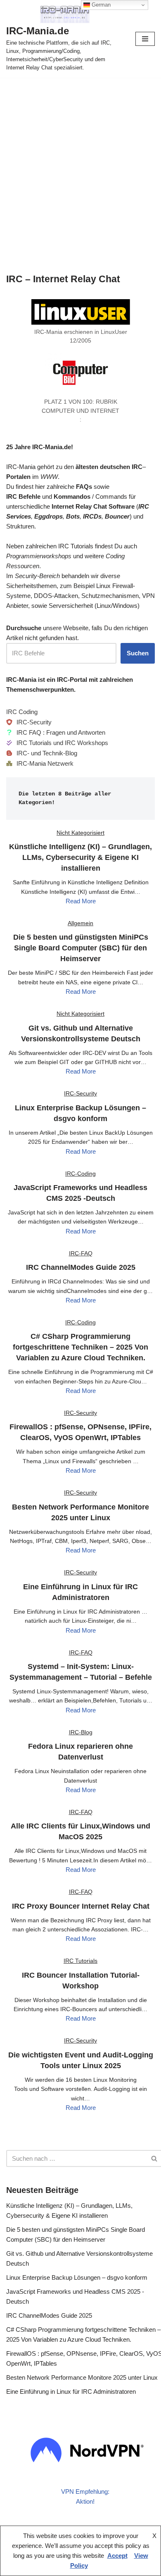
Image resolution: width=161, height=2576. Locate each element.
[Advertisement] (80, 162)
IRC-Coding (80, 1174)
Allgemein (80, 923)
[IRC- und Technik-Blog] (42, 753)
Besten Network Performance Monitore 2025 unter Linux (82, 2377)
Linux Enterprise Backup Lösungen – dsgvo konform (77, 2277)
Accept (117, 2556)
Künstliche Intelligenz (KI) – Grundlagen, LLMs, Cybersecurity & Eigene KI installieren (80, 857)
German (100, 5)
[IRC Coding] (22, 712)
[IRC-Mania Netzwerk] (40, 764)
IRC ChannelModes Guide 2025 (81, 1267)
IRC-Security (80, 1093)
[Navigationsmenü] (145, 39)
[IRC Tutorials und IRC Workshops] (57, 743)
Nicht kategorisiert (80, 833)
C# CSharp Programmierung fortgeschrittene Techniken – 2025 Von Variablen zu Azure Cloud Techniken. (80, 1347)
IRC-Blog (81, 1732)
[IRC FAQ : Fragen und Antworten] (56, 733)
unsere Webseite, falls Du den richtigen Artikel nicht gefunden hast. (77, 633)
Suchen (138, 653)
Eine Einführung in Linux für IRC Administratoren (71, 2391)
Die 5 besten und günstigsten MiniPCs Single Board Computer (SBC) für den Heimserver (81, 948)
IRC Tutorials (80, 1961)
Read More (81, 901)
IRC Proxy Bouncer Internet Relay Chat (81, 1906)
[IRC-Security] (29, 722)
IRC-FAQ (81, 1253)
